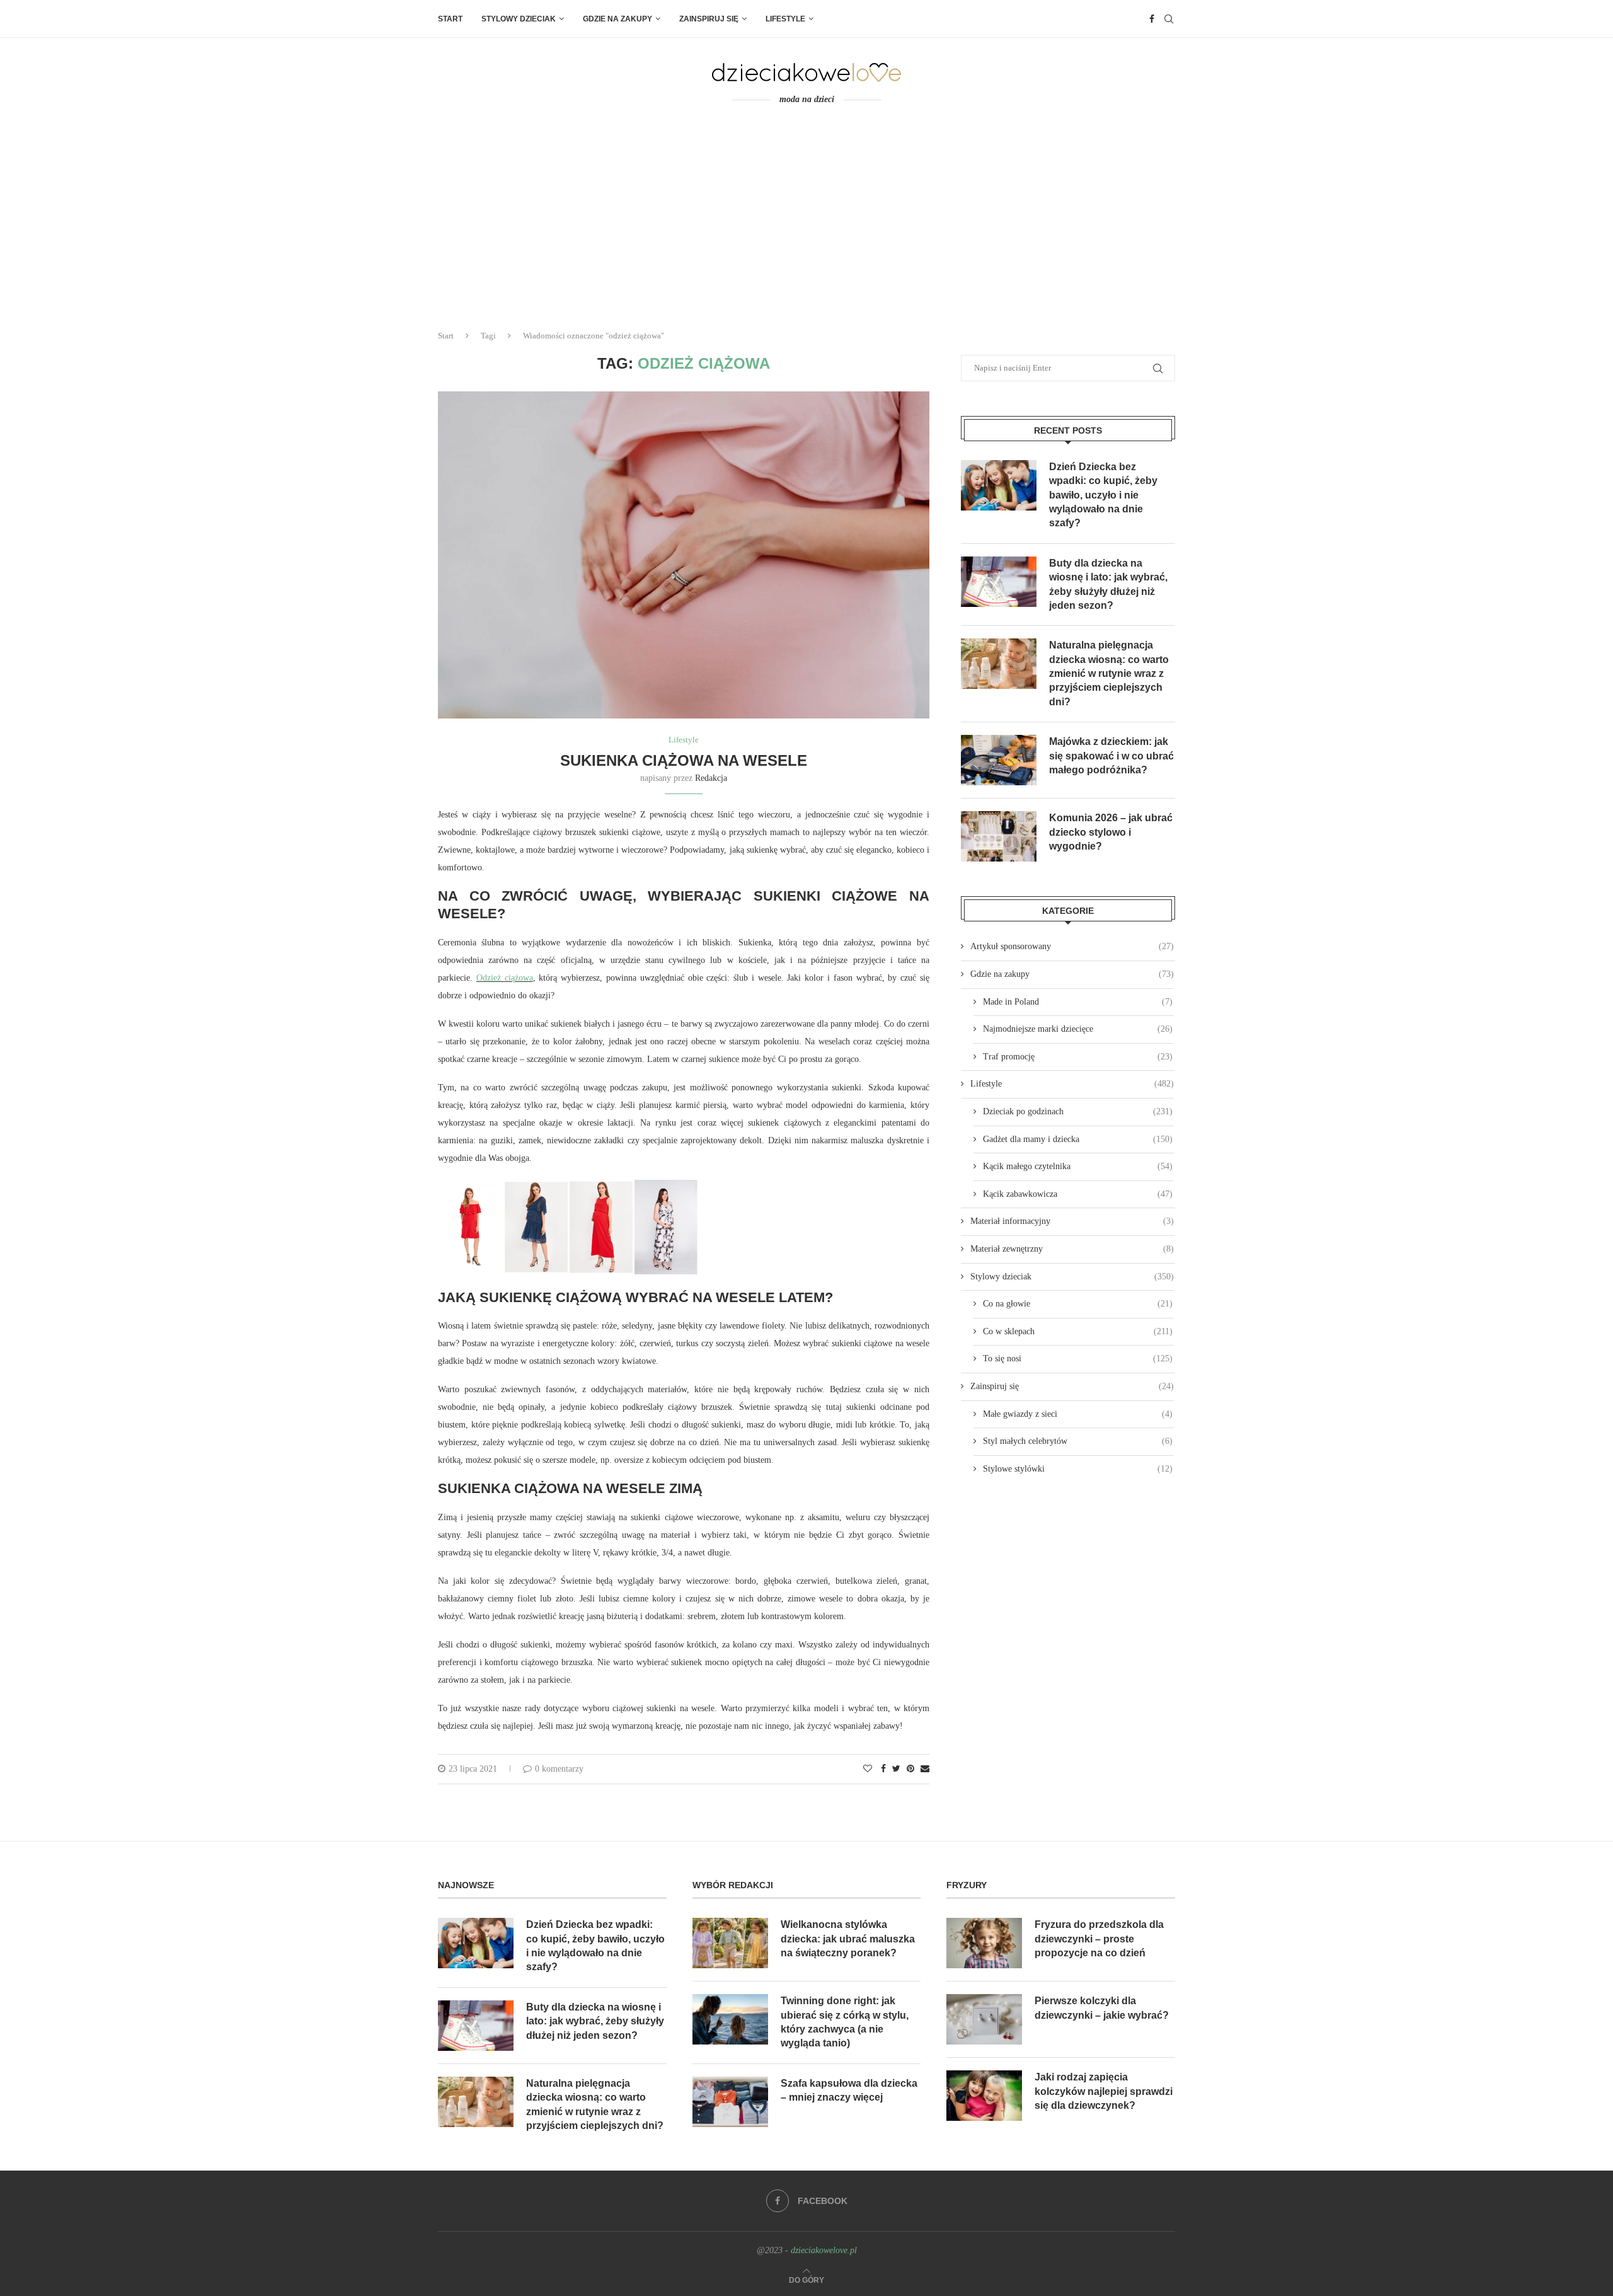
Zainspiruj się (709, 19)
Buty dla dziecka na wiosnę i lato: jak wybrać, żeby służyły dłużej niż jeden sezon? (1108, 584)
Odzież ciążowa (505, 978)
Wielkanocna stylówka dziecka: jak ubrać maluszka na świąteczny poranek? (848, 1939)
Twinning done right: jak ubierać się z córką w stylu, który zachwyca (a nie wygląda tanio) (845, 2022)
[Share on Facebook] (883, 1769)
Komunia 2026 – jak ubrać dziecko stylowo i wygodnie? (1111, 832)
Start (450, 19)
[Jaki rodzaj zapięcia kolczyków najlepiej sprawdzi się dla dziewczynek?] (984, 2096)
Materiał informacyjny (1072, 1221)
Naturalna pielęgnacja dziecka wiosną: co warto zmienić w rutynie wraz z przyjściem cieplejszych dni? (1109, 673)
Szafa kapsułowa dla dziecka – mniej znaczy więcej (849, 2090)
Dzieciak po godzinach (1078, 1111)
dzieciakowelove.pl (824, 2250)
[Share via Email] (925, 1769)
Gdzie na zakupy (617, 19)
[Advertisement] (806, 226)
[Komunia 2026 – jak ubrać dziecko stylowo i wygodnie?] (999, 836)
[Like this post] (868, 1769)
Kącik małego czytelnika (1078, 1166)
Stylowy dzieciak (519, 19)
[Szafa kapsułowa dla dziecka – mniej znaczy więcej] (730, 2102)
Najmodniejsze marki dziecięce (1078, 1029)
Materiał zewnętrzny (1072, 1249)
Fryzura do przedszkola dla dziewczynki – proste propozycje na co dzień (1099, 1939)
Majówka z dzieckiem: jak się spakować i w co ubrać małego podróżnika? (1111, 756)
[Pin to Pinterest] (910, 1769)
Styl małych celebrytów (1078, 1441)
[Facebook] (1152, 19)
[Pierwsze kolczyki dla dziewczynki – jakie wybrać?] (984, 2019)
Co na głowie (1078, 1304)
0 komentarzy (559, 1769)
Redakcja (711, 778)
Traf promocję (1078, 1057)
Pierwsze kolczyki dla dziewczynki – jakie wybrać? (1102, 2008)
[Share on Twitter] (896, 1769)
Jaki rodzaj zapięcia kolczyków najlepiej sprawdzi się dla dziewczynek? (1104, 2091)
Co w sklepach (1078, 1331)
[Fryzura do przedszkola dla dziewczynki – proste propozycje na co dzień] (984, 1943)
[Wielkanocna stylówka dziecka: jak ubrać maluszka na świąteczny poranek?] (730, 1943)
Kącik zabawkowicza (1078, 1194)
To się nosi (1078, 1359)
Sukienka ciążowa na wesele (684, 760)
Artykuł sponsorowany (1072, 946)
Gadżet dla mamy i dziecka (1078, 1139)
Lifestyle (785, 19)
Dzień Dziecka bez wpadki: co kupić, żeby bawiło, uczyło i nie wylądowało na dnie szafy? (1103, 495)
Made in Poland (1078, 1002)
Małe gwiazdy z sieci (1078, 1414)
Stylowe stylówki (1078, 1469)
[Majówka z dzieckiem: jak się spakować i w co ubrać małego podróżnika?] (999, 760)
